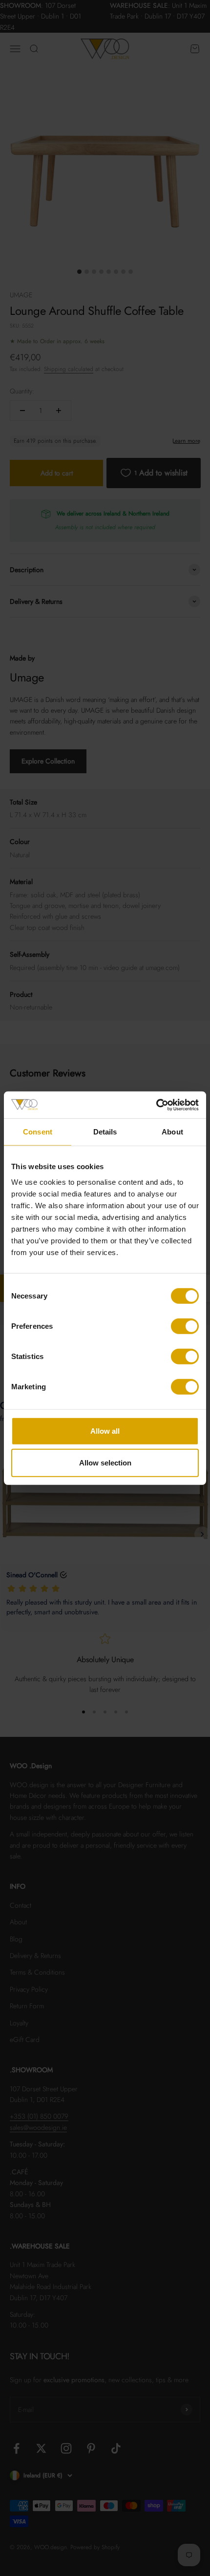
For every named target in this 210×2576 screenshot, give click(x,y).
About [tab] (172, 1132)
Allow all (105, 1431)
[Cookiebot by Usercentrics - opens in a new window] (156, 1105)
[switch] (185, 1326)
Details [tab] (105, 1132)
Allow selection (105, 1463)
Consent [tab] (38, 1132)
